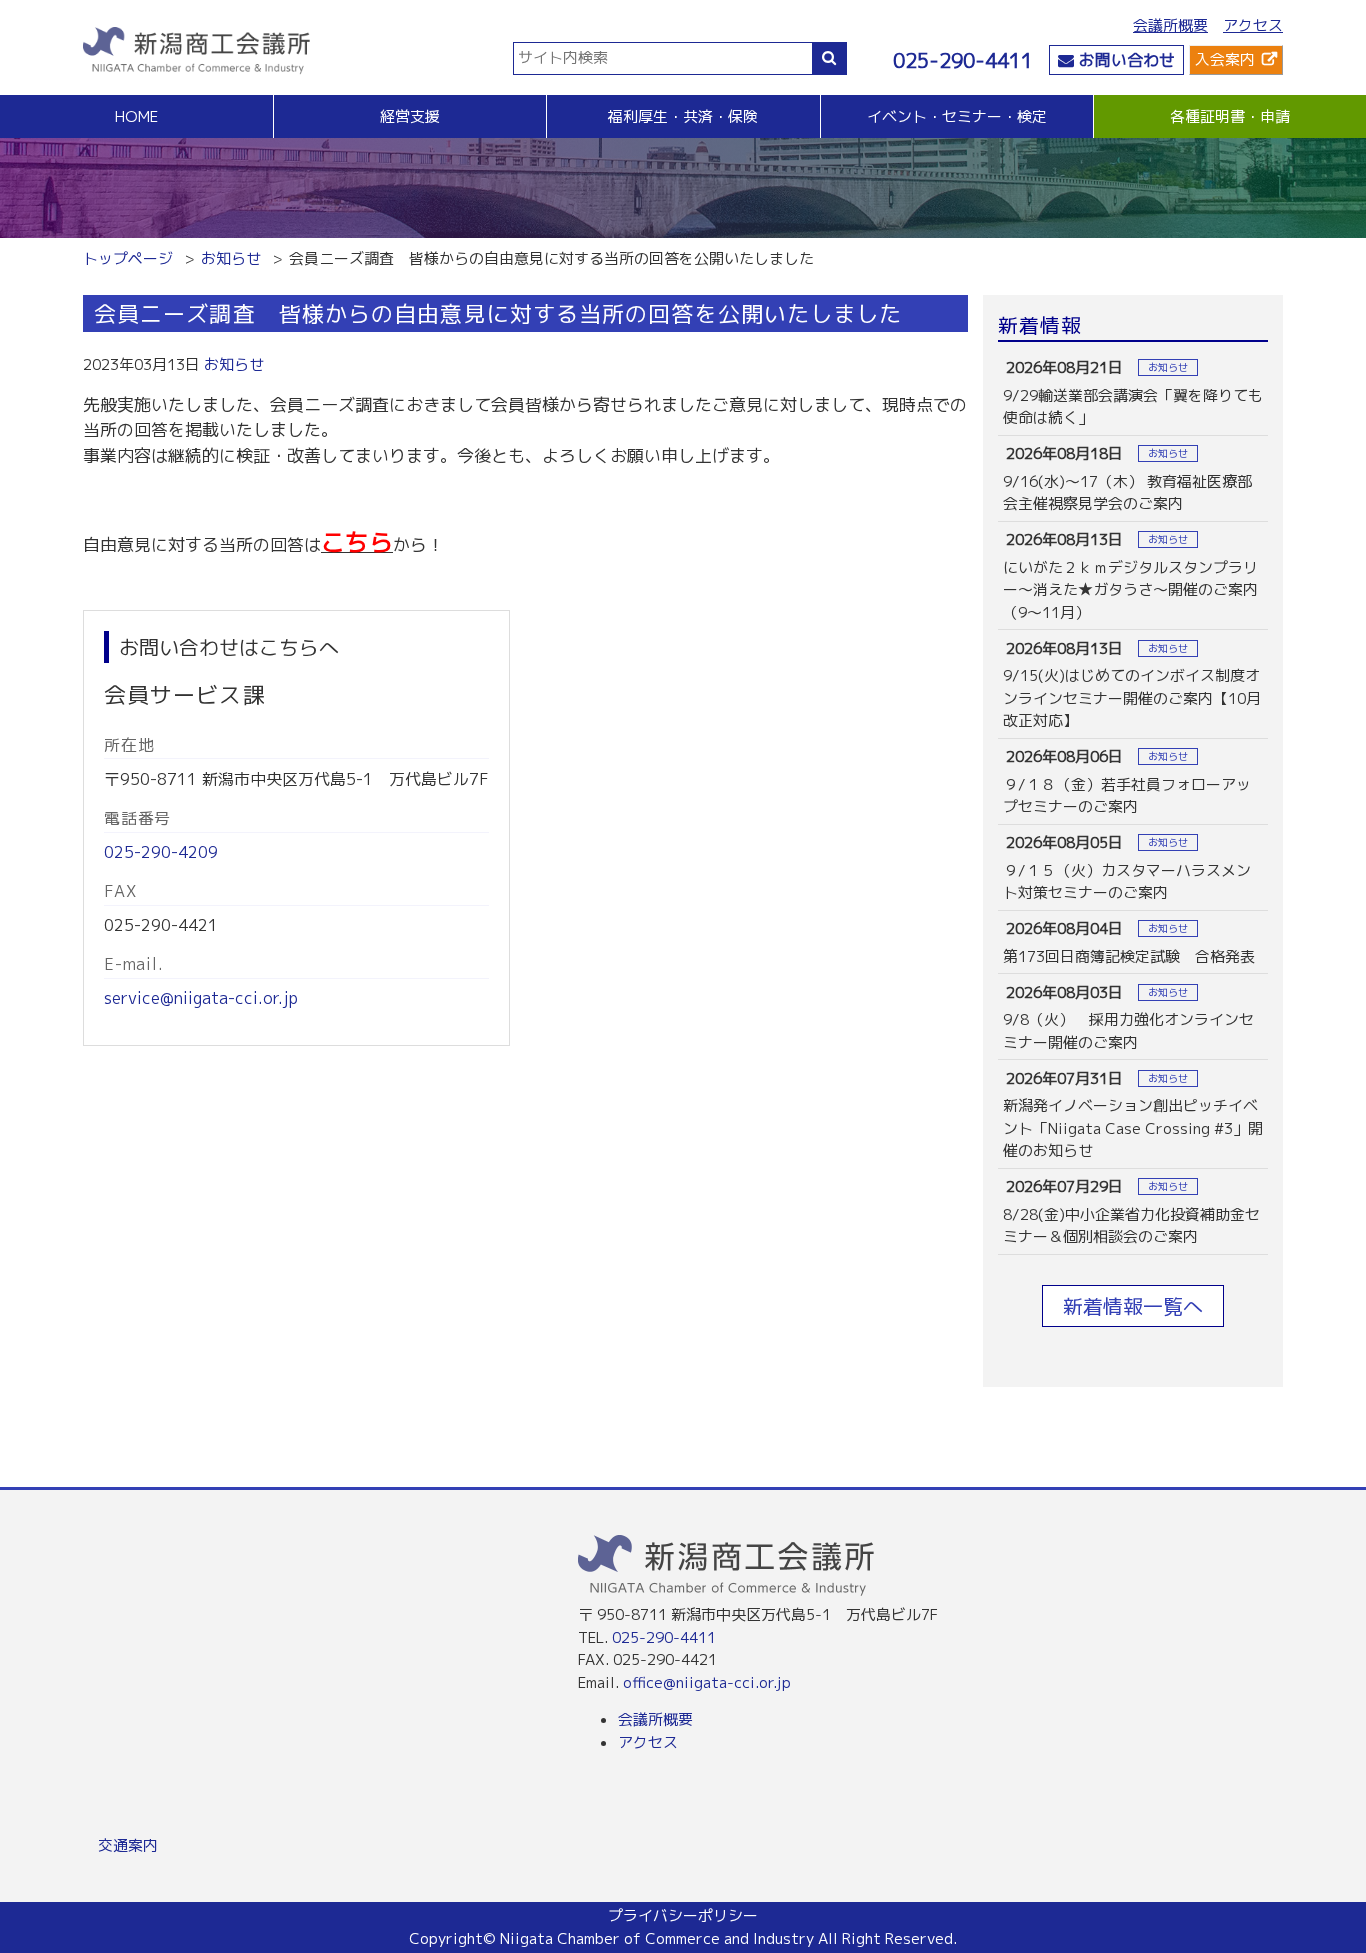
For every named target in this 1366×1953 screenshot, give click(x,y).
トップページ (128, 258)
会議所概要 (1170, 25)
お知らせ (231, 258)
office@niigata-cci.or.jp (707, 1682)
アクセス (1253, 25)
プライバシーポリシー (683, 1915)
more (1133, 392)
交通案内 (128, 1845)
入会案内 (1225, 59)
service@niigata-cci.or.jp (201, 998)
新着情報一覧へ (1133, 1306)
